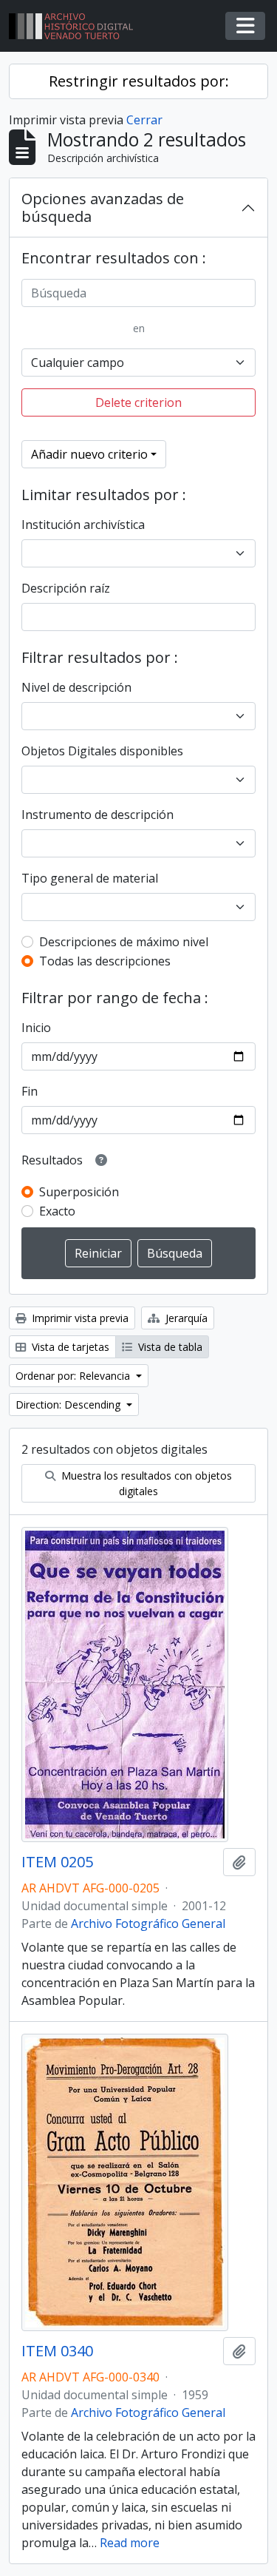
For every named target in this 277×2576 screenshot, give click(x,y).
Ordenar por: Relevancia (74, 1376)
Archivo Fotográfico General (148, 1923)
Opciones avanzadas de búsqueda (103, 208)
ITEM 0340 (57, 2351)
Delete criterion (138, 402)
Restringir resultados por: (139, 81)
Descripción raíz (66, 588)
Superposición (79, 1192)
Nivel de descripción (76, 687)
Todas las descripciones (105, 961)
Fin (30, 1091)
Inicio (36, 1028)
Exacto (57, 1211)
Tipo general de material (90, 878)
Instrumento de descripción (98, 815)
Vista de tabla (169, 1347)
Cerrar (144, 120)
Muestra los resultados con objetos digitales (145, 1483)
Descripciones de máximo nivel (124, 942)
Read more (130, 2543)
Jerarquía (185, 1318)
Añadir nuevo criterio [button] (89, 454)
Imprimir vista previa (79, 1318)
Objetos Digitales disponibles (102, 751)
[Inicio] (77, 26)
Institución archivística (83, 525)
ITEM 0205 (57, 1862)
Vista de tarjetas (69, 1347)
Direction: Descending (69, 1405)
